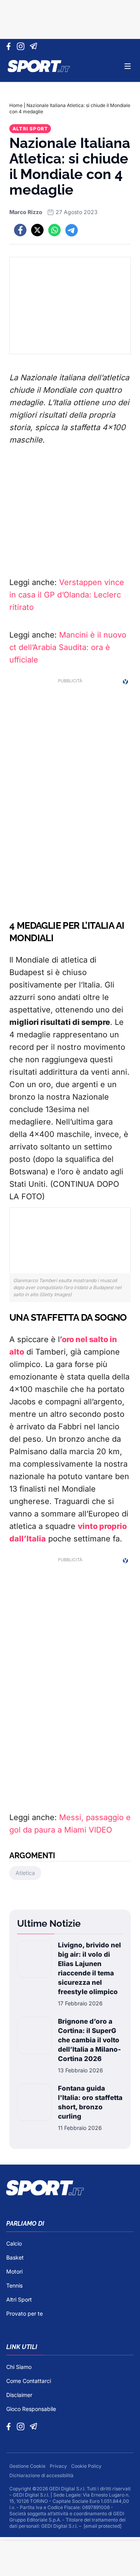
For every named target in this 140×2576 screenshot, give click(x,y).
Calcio (14, 2243)
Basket (15, 2257)
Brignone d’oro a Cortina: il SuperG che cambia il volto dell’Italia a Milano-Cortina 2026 (89, 2040)
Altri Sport (30, 129)
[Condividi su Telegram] (72, 230)
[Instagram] (22, 46)
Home (16, 105)
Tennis (14, 2285)
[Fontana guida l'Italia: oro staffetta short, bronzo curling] (34, 2108)
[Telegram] (35, 46)
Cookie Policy (86, 2466)
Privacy (59, 2466)
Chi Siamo (19, 2367)
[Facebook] (10, 46)
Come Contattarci (29, 2381)
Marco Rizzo (26, 212)
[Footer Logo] (70, 2188)
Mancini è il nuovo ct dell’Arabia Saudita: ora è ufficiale (68, 647)
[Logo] (39, 66)
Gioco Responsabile (31, 2409)
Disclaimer (19, 2395)
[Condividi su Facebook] (20, 230)
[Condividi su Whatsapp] (54, 230)
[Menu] (128, 66)
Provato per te (24, 2313)
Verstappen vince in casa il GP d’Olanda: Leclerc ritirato (67, 595)
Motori (14, 2271)
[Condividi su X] (37, 230)
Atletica (25, 1873)
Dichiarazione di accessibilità (41, 2475)
